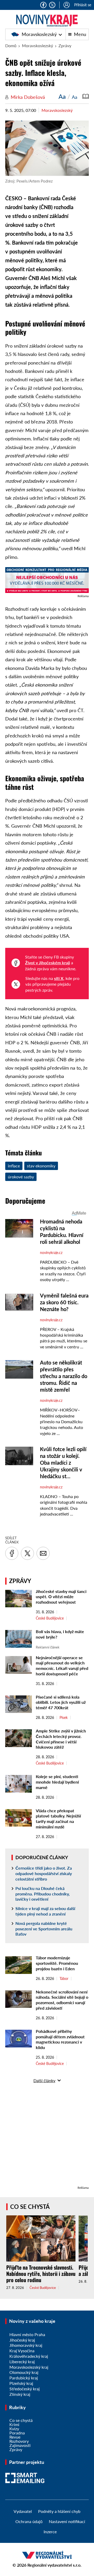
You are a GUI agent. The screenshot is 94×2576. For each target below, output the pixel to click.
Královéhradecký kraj (29, 2356)
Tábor (64, 1979)
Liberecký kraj (22, 2362)
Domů (11, 46)
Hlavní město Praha (27, 2334)
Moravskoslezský (37, 34)
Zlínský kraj (20, 2394)
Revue (15, 2437)
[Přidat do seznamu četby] (86, 96)
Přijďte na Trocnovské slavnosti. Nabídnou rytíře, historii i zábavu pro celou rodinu (41, 2274)
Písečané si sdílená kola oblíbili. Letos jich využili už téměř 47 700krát (61, 1702)
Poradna (17, 2433)
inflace (14, 1166)
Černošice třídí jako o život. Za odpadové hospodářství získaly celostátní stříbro (44, 1873)
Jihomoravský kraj (26, 2345)
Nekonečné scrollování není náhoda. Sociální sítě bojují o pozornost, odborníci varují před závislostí (62, 2000)
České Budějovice (50, 1618)
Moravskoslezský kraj (29, 2367)
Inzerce (50, 2532)
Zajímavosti (20, 2445)
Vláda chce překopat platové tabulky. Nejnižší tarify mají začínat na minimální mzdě (58, 1819)
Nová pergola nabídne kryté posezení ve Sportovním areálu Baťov (44, 1929)
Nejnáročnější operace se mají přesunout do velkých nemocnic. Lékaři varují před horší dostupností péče (62, 1666)
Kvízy (14, 2429)
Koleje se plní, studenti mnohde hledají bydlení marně (57, 1782)
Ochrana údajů (29, 2521)
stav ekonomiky (41, 1166)
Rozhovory (19, 2441)
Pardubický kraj (24, 2378)
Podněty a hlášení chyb (59, 2511)
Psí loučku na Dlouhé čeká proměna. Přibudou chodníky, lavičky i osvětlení (43, 1894)
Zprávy (65, 46)
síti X (59, 978)
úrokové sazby (21, 1177)
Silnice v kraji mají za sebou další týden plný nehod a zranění (45, 1911)
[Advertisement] (47, 2138)
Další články (44, 2080)
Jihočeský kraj (22, 2340)
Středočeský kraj (25, 2389)
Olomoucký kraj (24, 2372)
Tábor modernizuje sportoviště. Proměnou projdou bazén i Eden (57, 1963)
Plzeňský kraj (21, 2383)
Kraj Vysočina (22, 2351)
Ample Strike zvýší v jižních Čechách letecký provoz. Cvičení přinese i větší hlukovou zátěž (61, 1739)
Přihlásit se (83, 5)
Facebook (43, 5)
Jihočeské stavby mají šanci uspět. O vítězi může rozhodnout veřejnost (61, 1597)
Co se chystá (30, 2207)
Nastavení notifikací (67, 2521)
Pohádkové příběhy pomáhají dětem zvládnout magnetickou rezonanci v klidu (60, 2039)
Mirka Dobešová (28, 97)
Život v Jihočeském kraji (48, 963)
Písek (64, 1718)
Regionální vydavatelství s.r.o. (54, 2565)
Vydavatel (23, 2511)
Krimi (14, 2424)
